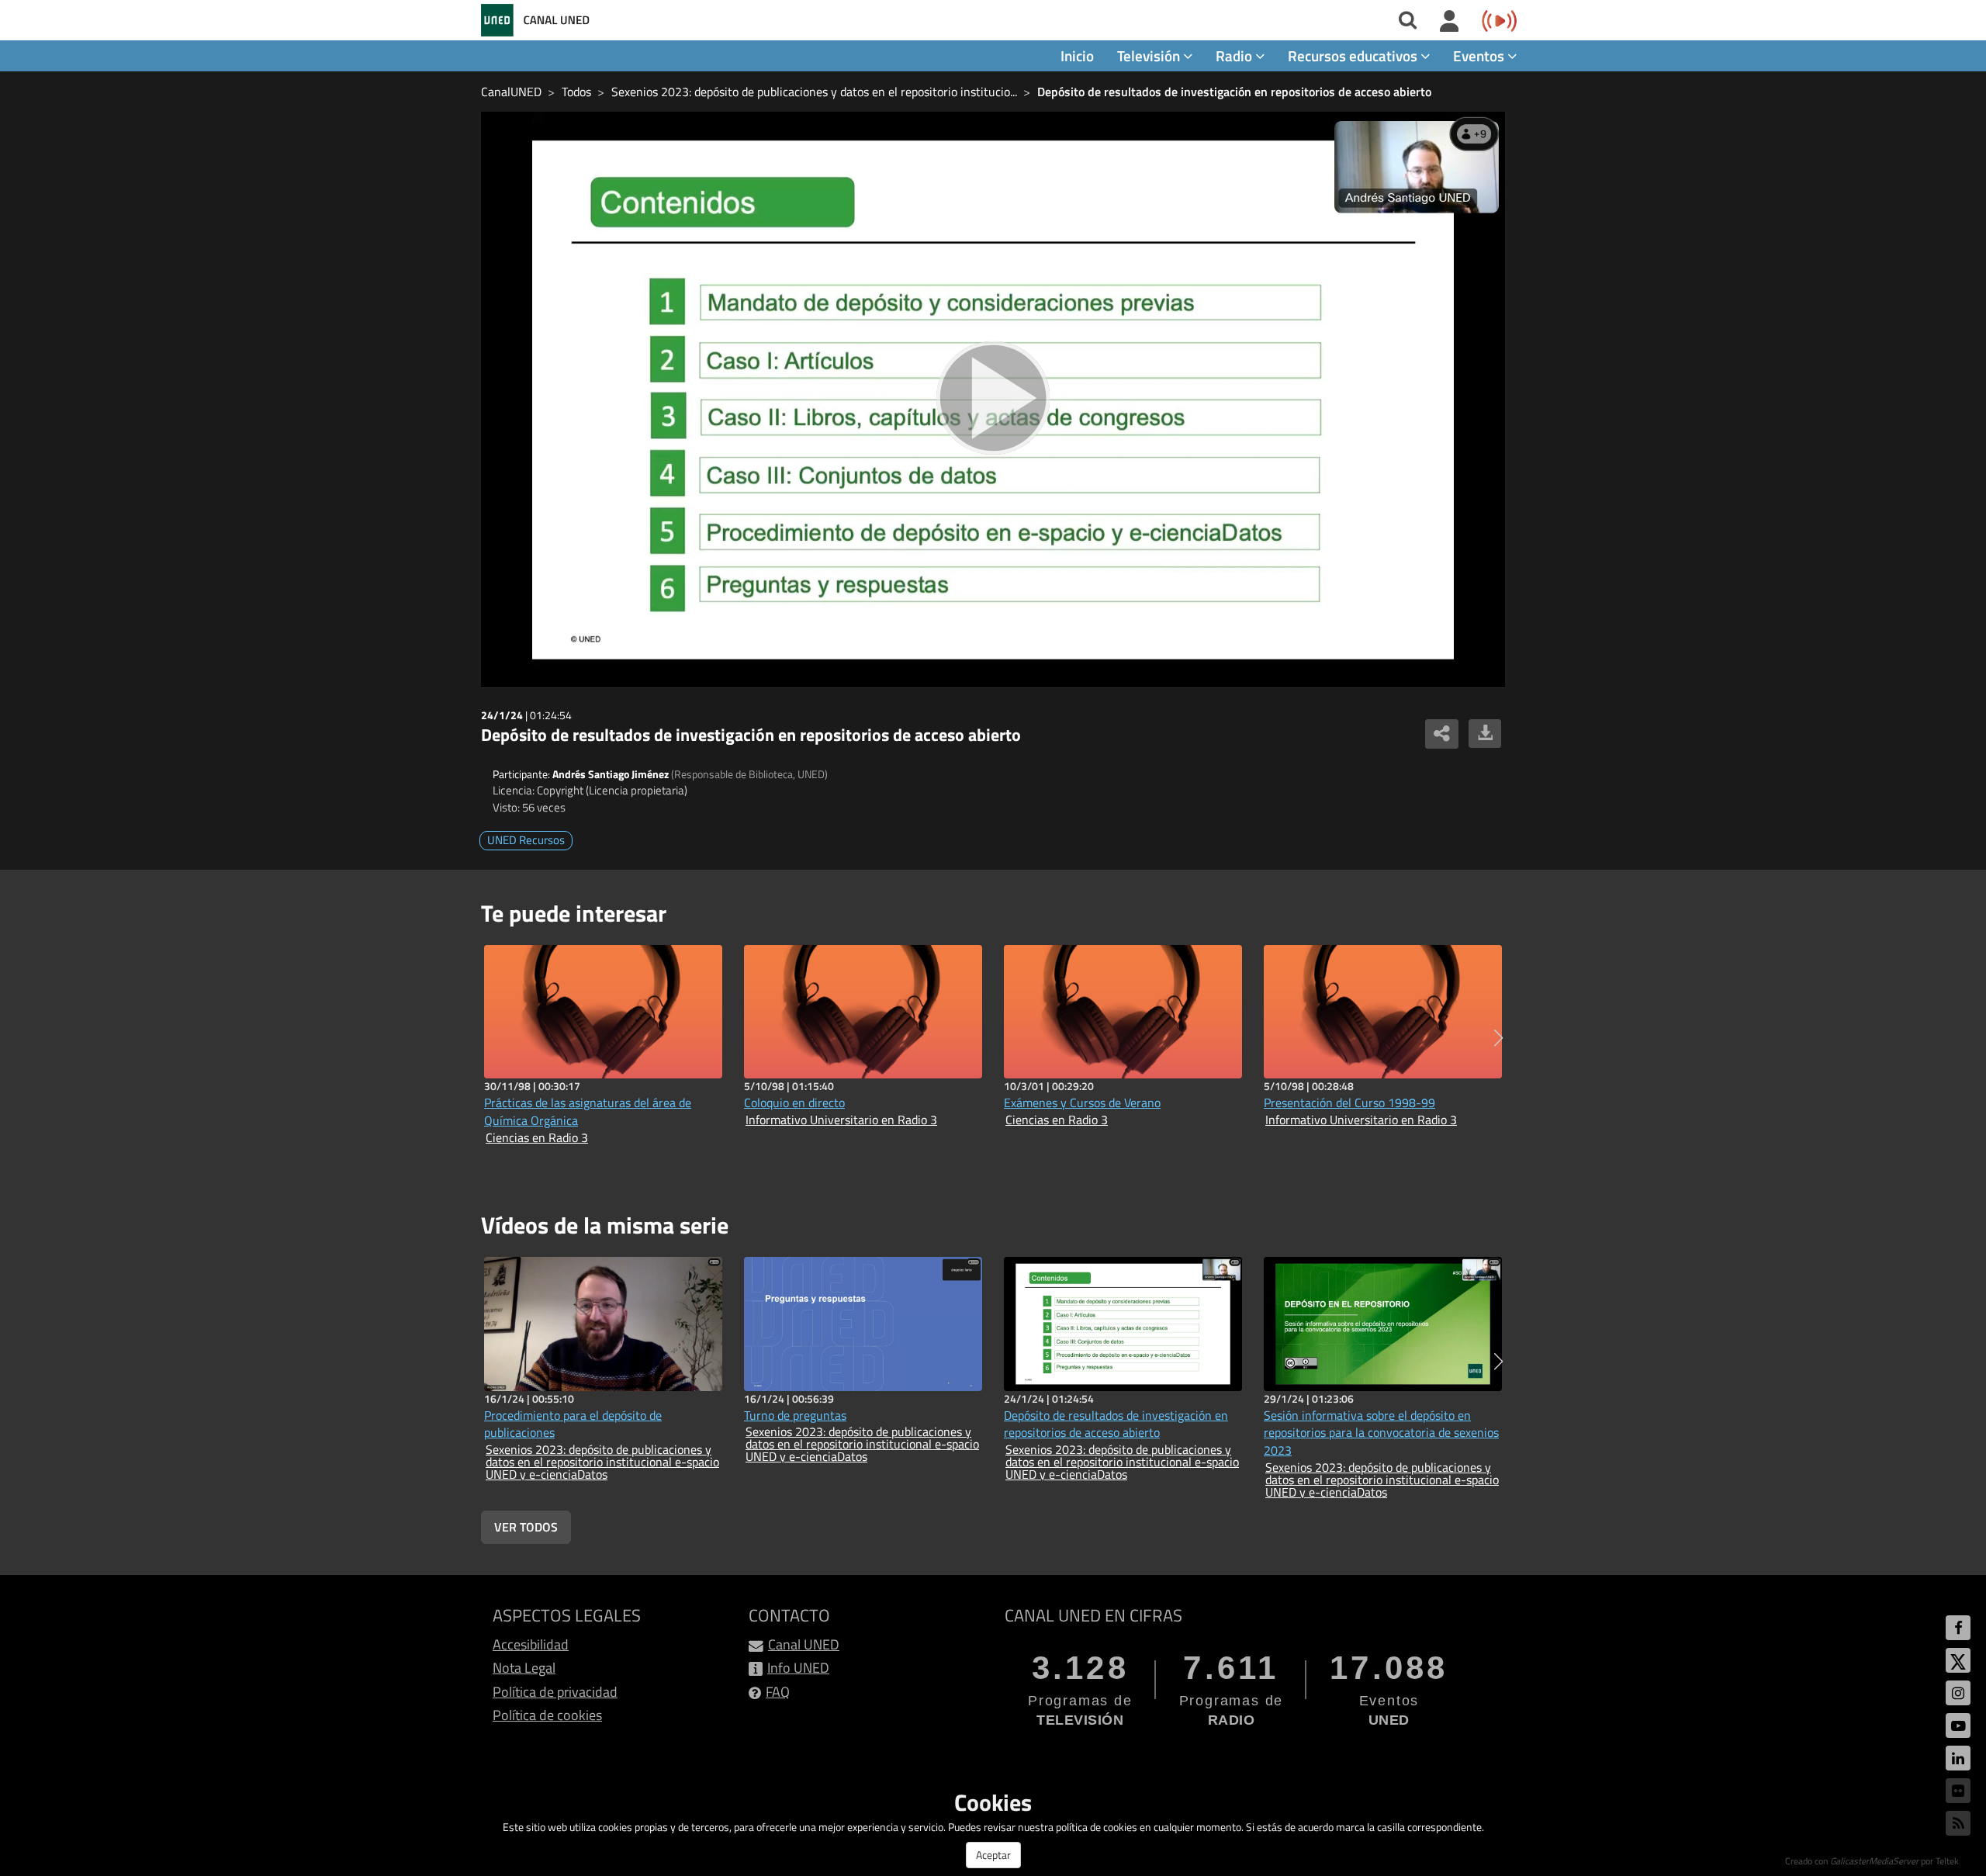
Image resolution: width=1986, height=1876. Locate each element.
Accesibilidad (531, 1644)
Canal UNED (804, 1644)
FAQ (778, 1692)
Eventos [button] (1480, 55)
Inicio (1077, 55)
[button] (1498, 1038)
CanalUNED (511, 92)
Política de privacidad (555, 1692)
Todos (576, 92)
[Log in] (1450, 22)
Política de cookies (547, 1715)
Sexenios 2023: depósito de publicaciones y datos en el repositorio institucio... (814, 92)
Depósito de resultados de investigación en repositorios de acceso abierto (1234, 92)
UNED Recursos (526, 840)
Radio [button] (1235, 55)
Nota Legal (524, 1668)
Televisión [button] (1150, 55)
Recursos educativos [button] (1354, 55)
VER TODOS (526, 1527)
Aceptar (993, 1855)
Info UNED (798, 1668)
